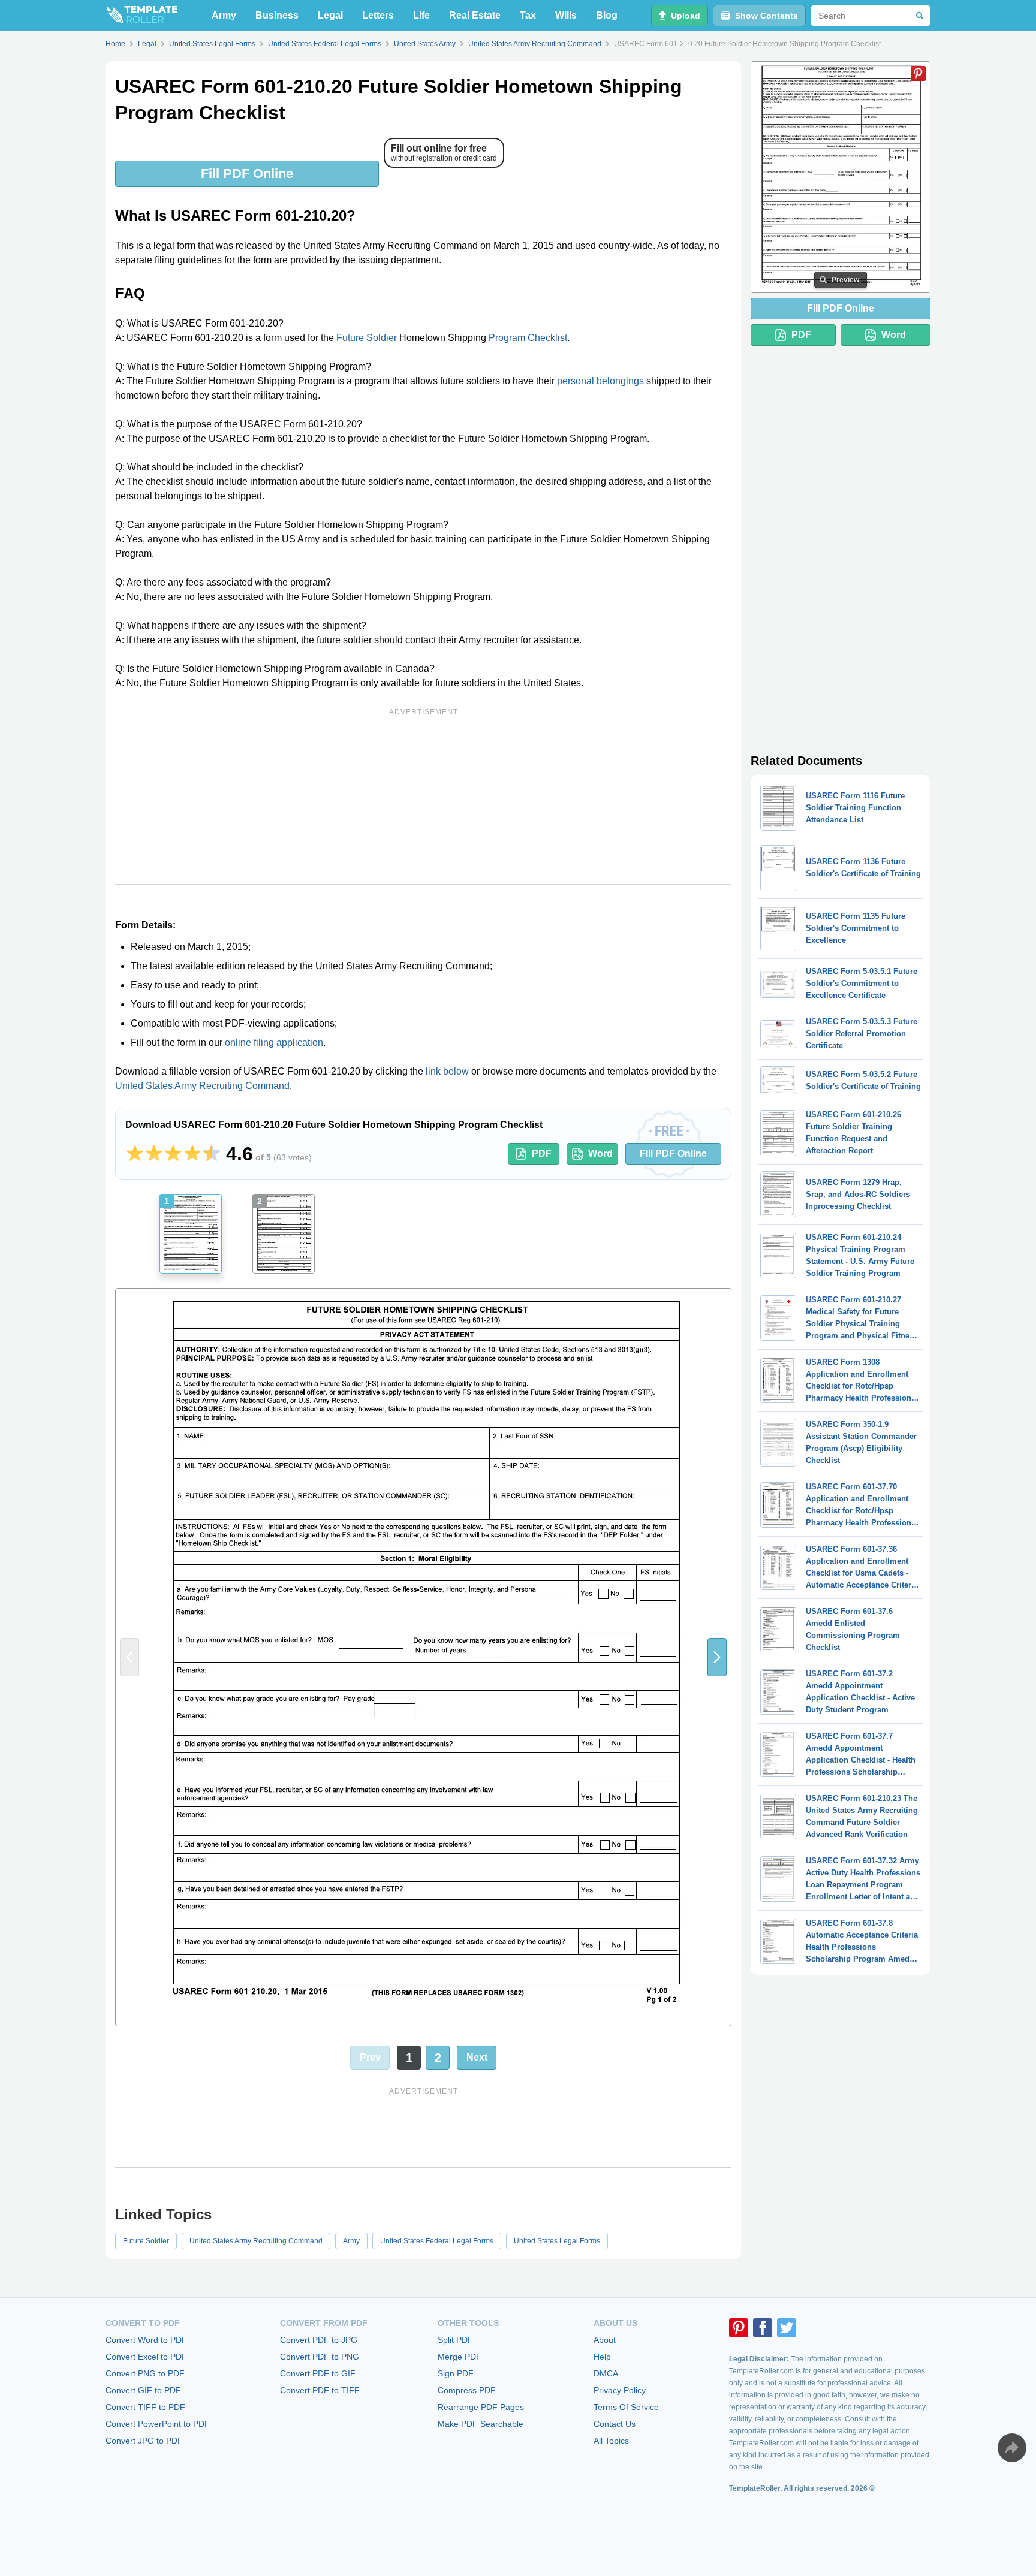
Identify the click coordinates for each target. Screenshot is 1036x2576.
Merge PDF (460, 2357)
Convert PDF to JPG (319, 2340)
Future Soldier (367, 338)
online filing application (274, 1043)
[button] (717, 1657)
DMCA (606, 2373)
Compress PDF (467, 2390)
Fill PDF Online (247, 174)
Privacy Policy (620, 2390)
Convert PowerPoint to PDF (158, 2424)
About (605, 2340)
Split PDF (455, 2340)
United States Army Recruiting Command (202, 1086)
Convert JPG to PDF (144, 2441)
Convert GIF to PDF (143, 2390)
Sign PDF (456, 2373)
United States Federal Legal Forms (437, 2241)
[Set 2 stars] (154, 1154)
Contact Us (615, 2424)
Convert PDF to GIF (318, 2373)
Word (600, 1153)
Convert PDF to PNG (320, 2357)
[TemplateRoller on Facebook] (763, 2328)
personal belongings (600, 381)
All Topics (611, 2441)
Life (421, 15)
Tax (528, 15)
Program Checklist (528, 338)
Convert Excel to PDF (146, 2357)
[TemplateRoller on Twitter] (787, 2328)
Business (277, 15)
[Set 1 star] (135, 1154)
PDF (542, 1153)
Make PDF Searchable (481, 2424)
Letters (378, 15)
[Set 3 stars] (173, 1154)
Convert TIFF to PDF (145, 2407)
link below (447, 1071)
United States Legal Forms (557, 2241)
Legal (330, 15)
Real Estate (475, 15)
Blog (607, 15)
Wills (566, 15)
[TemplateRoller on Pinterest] (739, 2328)
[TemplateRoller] (141, 16)
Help (602, 2357)
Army (224, 15)
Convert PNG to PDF (145, 2373)
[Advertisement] (423, 803)
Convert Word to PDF (146, 2340)
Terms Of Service (626, 2407)
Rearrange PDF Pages (481, 2407)
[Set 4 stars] (192, 1154)
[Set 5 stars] (212, 1154)
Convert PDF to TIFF (320, 2390)
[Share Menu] (1012, 2448)
